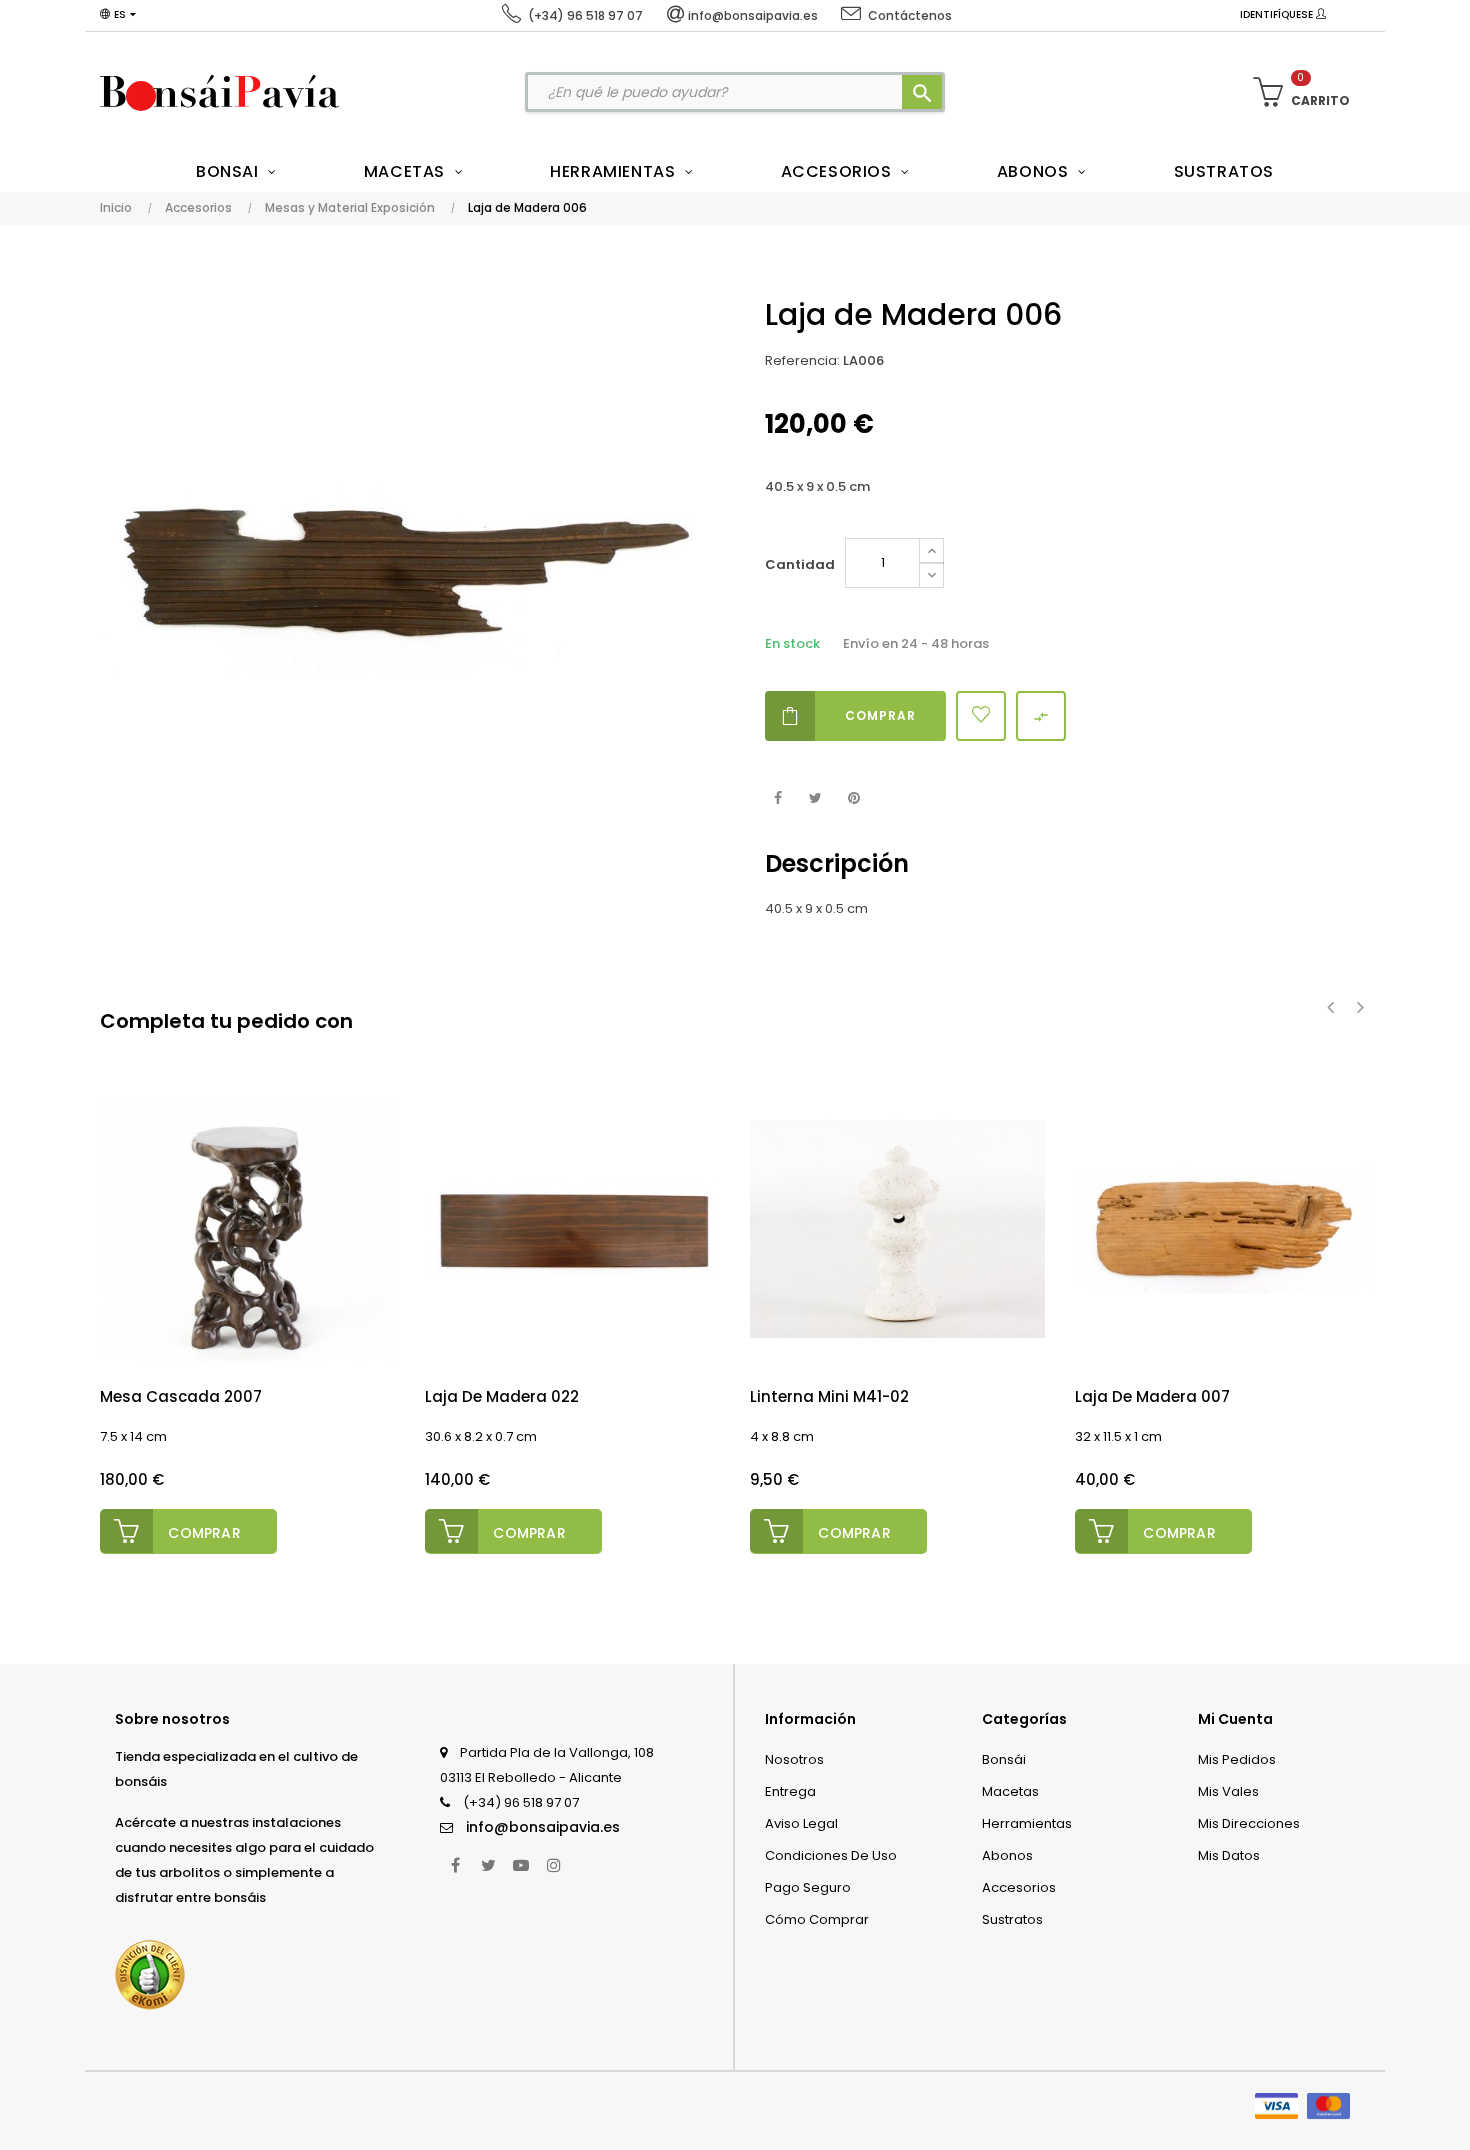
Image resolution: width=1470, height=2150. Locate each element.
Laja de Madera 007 (1152, 1396)
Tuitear (815, 798)
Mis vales (1228, 1791)
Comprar (880, 715)
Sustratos (1012, 1919)
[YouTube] (521, 1865)
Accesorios (1019, 1887)
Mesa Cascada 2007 (181, 1396)
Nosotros (794, 1759)
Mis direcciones (1249, 1823)
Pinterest (853, 798)
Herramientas (1027, 1823)
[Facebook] (455, 1865)
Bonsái (1004, 1759)
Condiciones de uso (831, 1855)
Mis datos (1229, 1855)
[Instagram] (554, 1865)
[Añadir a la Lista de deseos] (981, 716)
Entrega (790, 1791)
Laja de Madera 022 (502, 1396)
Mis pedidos (1237, 1759)
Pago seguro (808, 1887)
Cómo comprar (817, 1919)
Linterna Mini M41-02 (829, 1396)
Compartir (777, 798)
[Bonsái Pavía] (219, 92)
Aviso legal (801, 1823)
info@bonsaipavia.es (543, 1827)
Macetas (1010, 1791)
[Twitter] (488, 1865)
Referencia (801, 360)
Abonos (1007, 1855)
